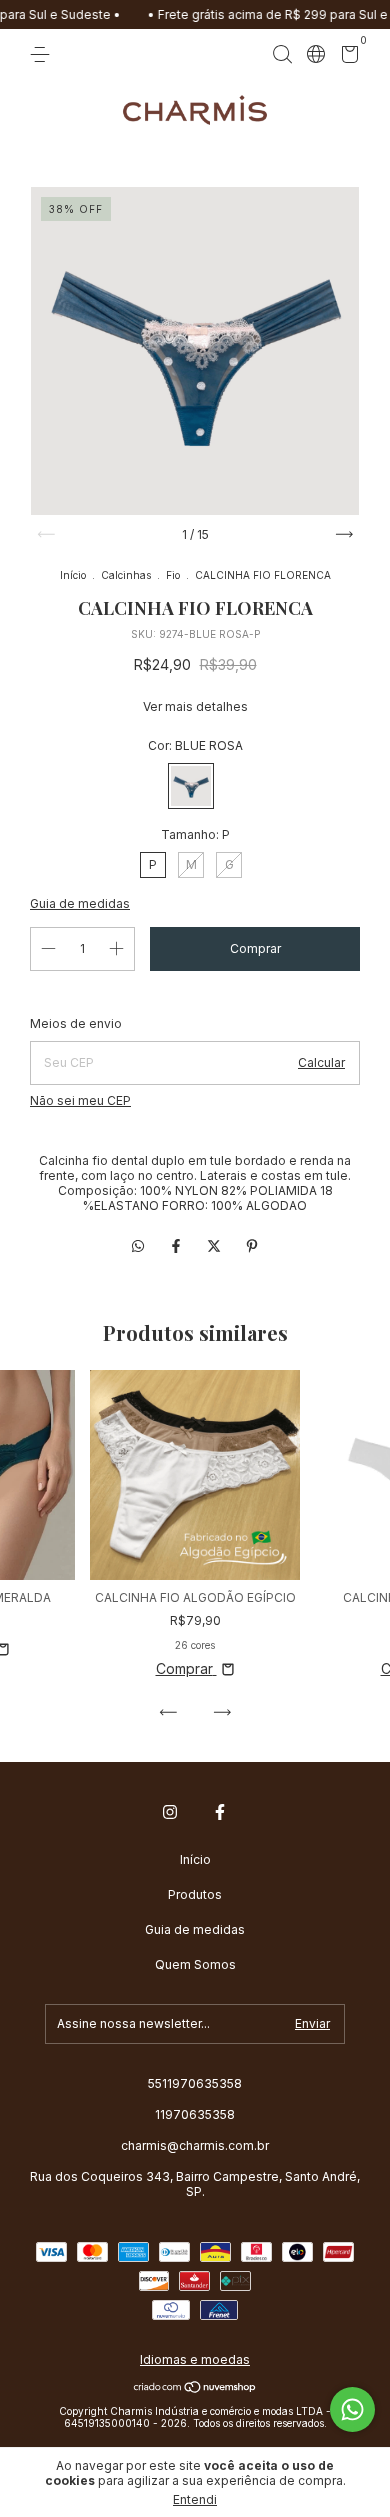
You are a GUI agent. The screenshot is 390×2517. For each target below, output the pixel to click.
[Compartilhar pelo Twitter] (216, 1245)
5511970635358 (195, 2083)
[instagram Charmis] (170, 1812)
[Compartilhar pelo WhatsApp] (138, 1245)
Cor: (195, 745)
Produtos (195, 1894)
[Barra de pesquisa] (282, 54)
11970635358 (195, 2114)
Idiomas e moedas (195, 2359)
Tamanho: (195, 834)
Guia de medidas (195, 1929)
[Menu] (43, 54)
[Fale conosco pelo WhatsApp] (352, 2409)
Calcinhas (126, 575)
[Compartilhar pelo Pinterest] (252, 1245)
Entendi (195, 2499)
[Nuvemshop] (195, 2388)
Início (73, 575)
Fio (173, 575)
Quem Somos (195, 1964)
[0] (346, 57)
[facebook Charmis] (220, 1812)
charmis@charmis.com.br (195, 2145)
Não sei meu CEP (80, 1100)
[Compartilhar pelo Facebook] (178, 1245)
